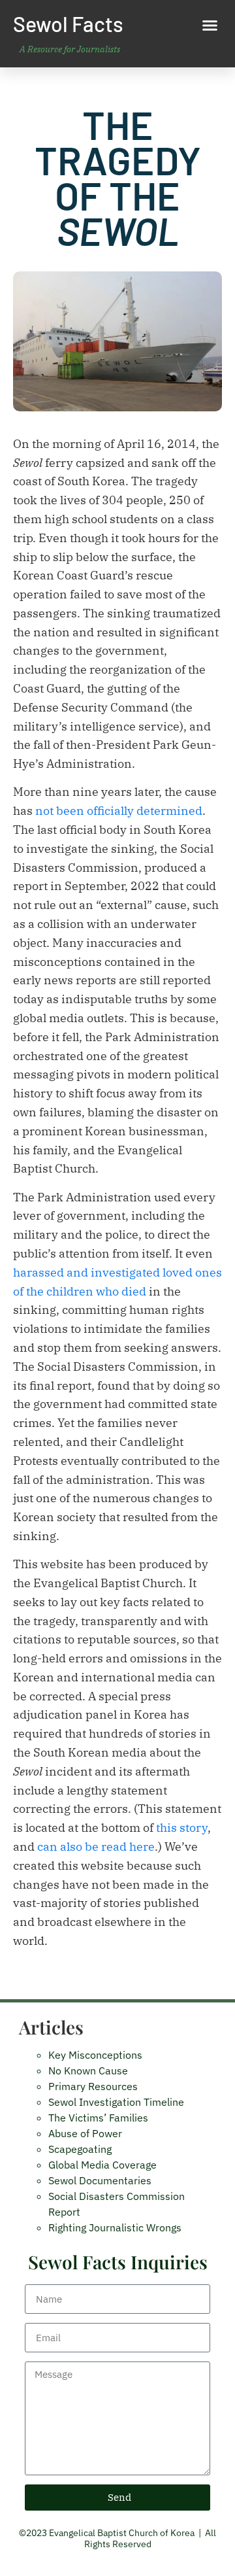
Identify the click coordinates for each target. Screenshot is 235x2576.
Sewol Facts (68, 24)
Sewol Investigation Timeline (116, 2102)
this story (182, 1828)
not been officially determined (119, 811)
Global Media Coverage (102, 2165)
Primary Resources (93, 2086)
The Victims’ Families (98, 2118)
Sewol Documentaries (100, 2180)
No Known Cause (88, 2070)
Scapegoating (80, 2149)
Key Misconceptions (95, 2055)
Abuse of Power (85, 2133)
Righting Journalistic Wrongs (115, 2227)
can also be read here (96, 1846)
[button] (210, 26)
